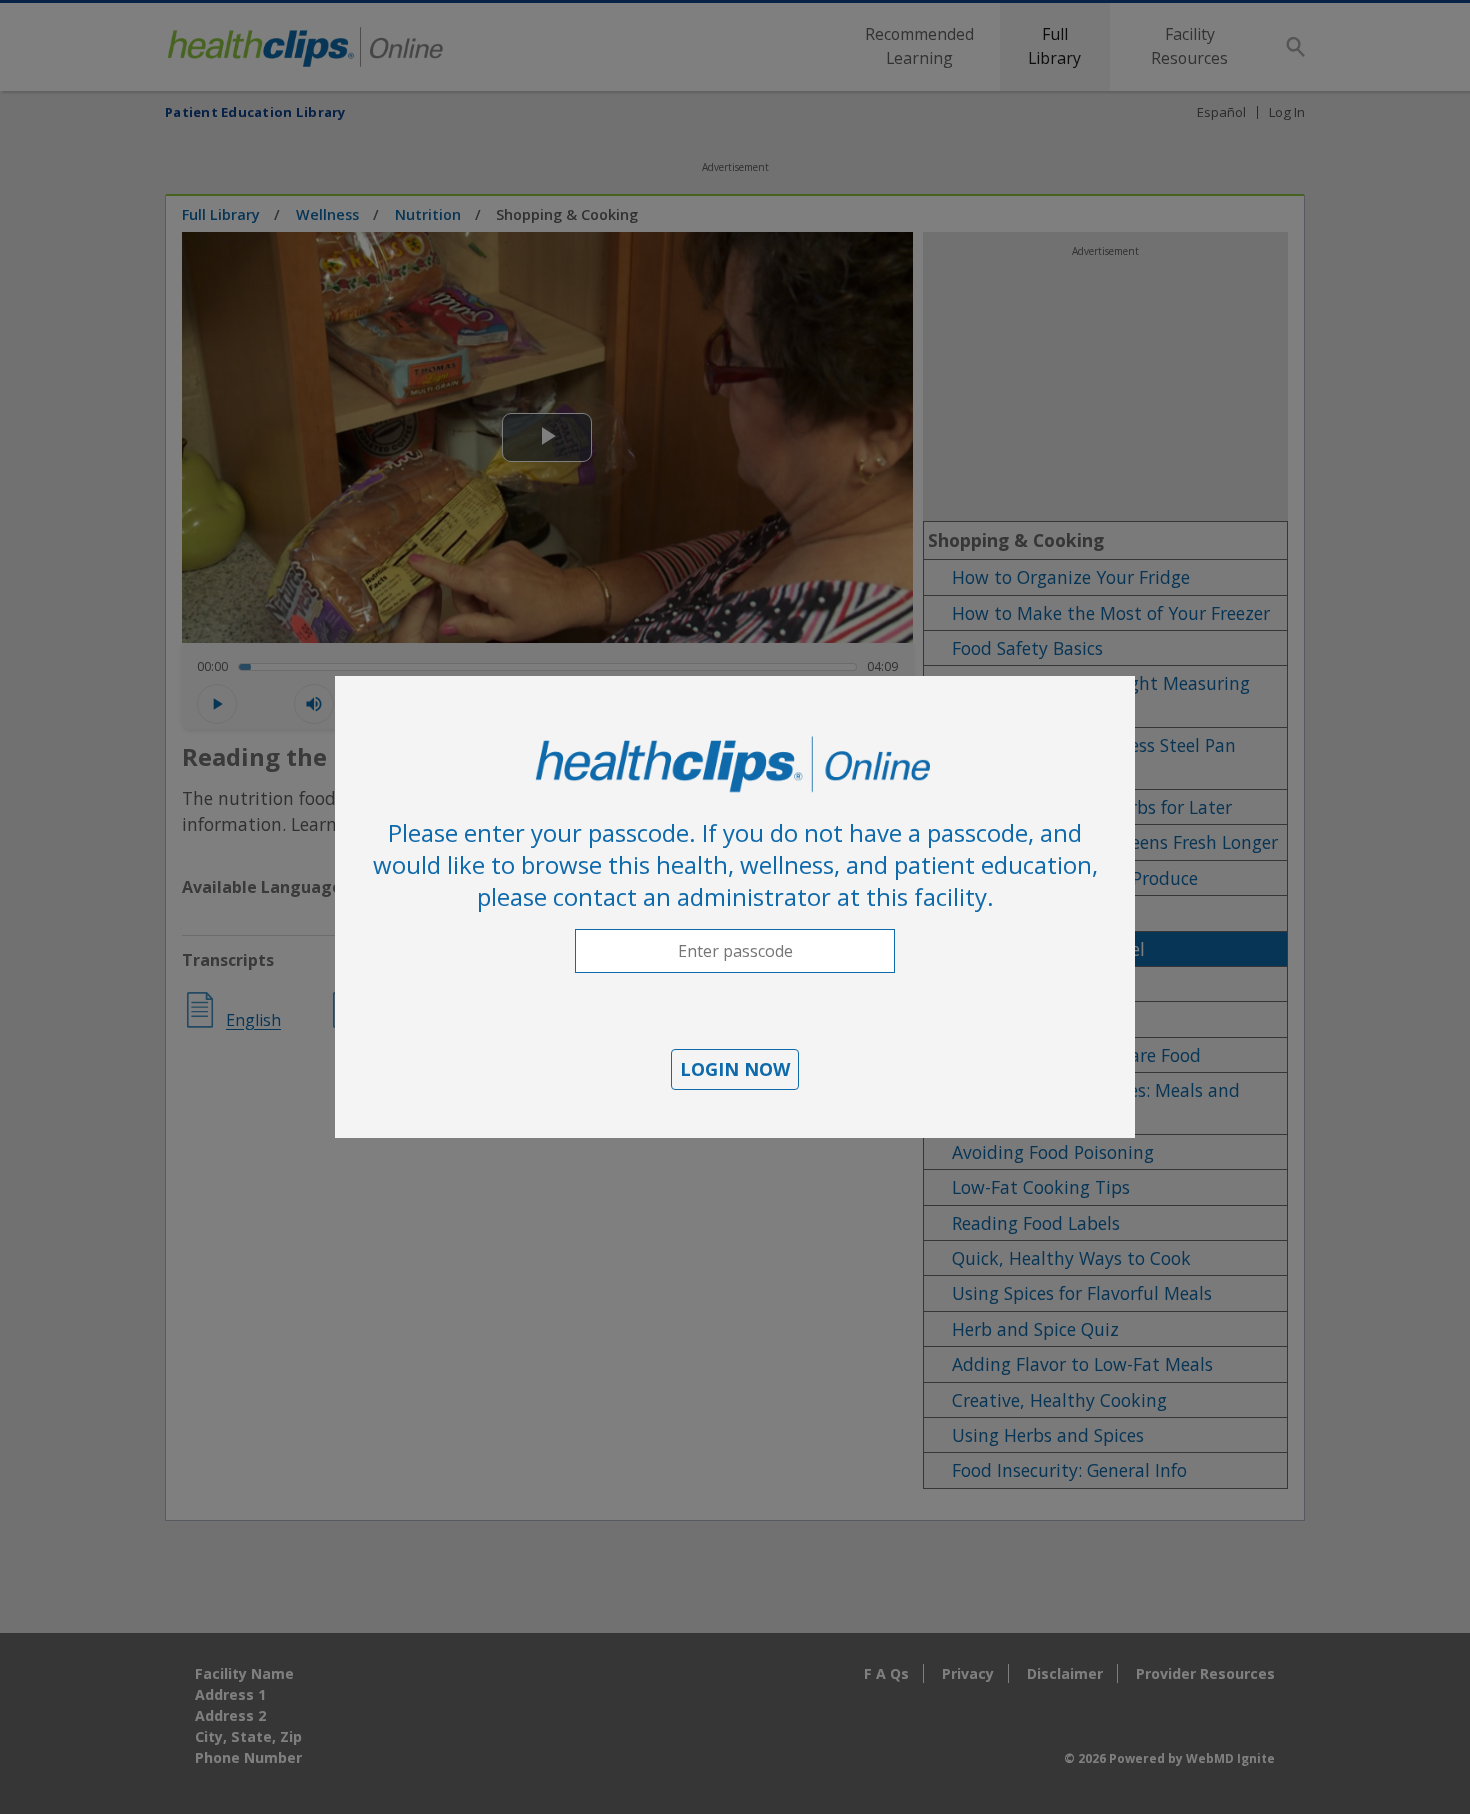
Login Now (735, 1069)
